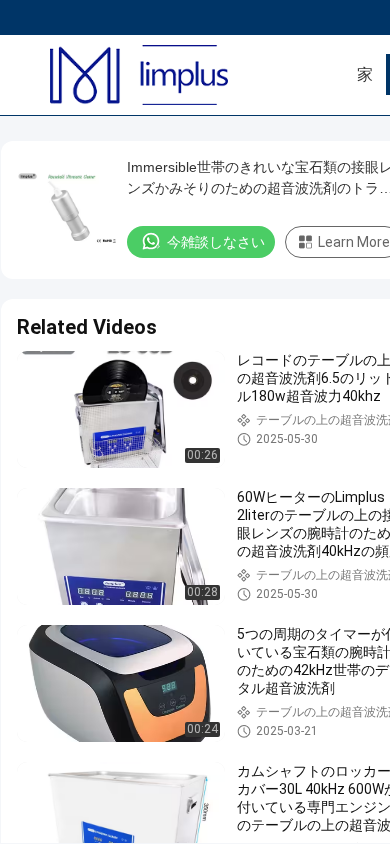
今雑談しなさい (216, 242)
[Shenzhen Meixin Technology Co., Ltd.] (165, 75)
